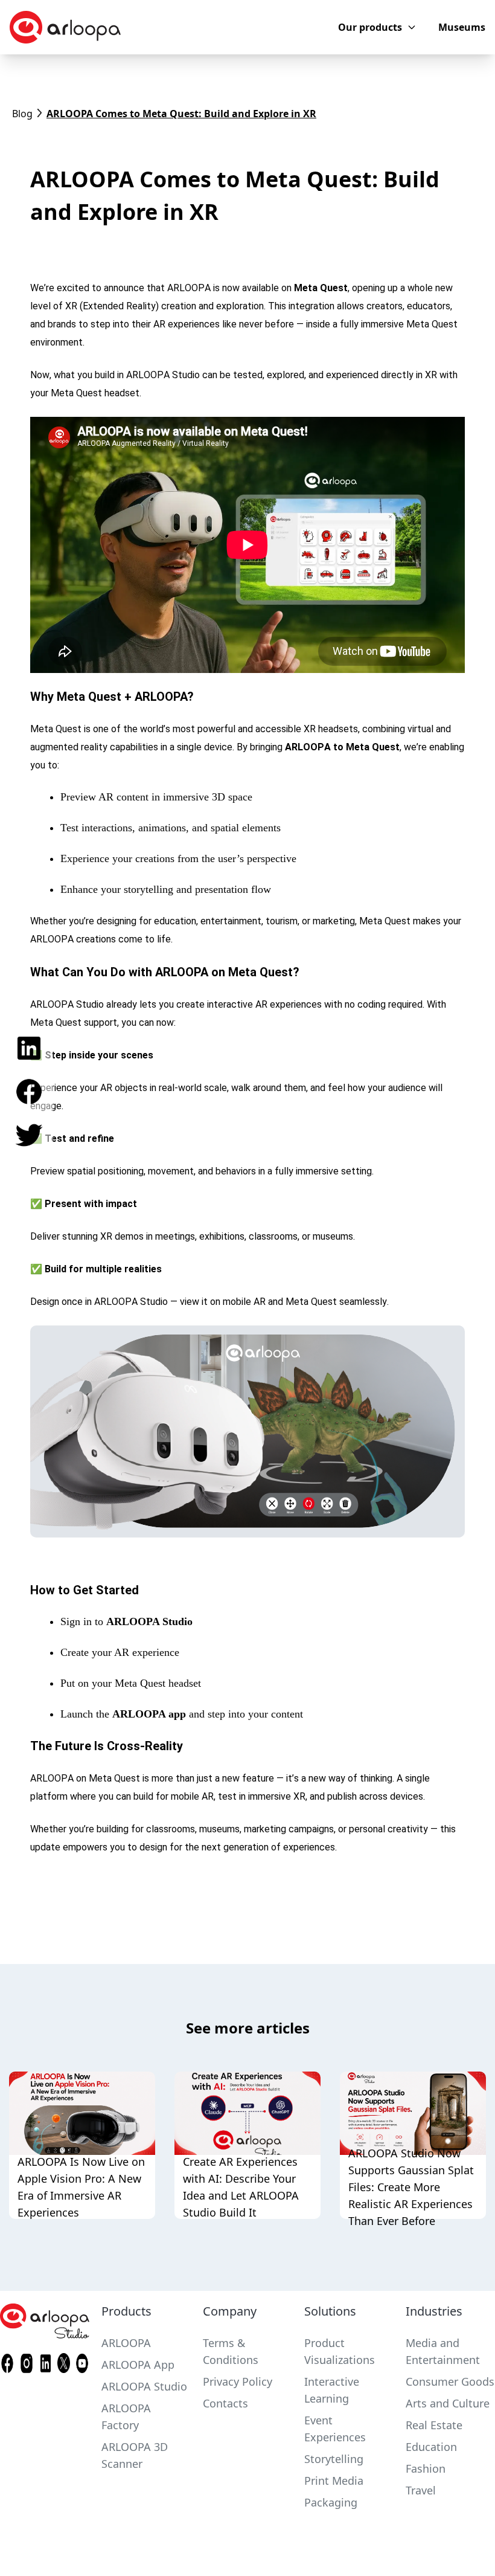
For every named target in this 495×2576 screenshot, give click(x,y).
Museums (462, 27)
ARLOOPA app (149, 1714)
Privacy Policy (238, 2381)
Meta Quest (321, 288)
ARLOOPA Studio (149, 1621)
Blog (22, 114)
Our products (370, 27)
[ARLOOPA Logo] (65, 27)
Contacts (225, 2403)
